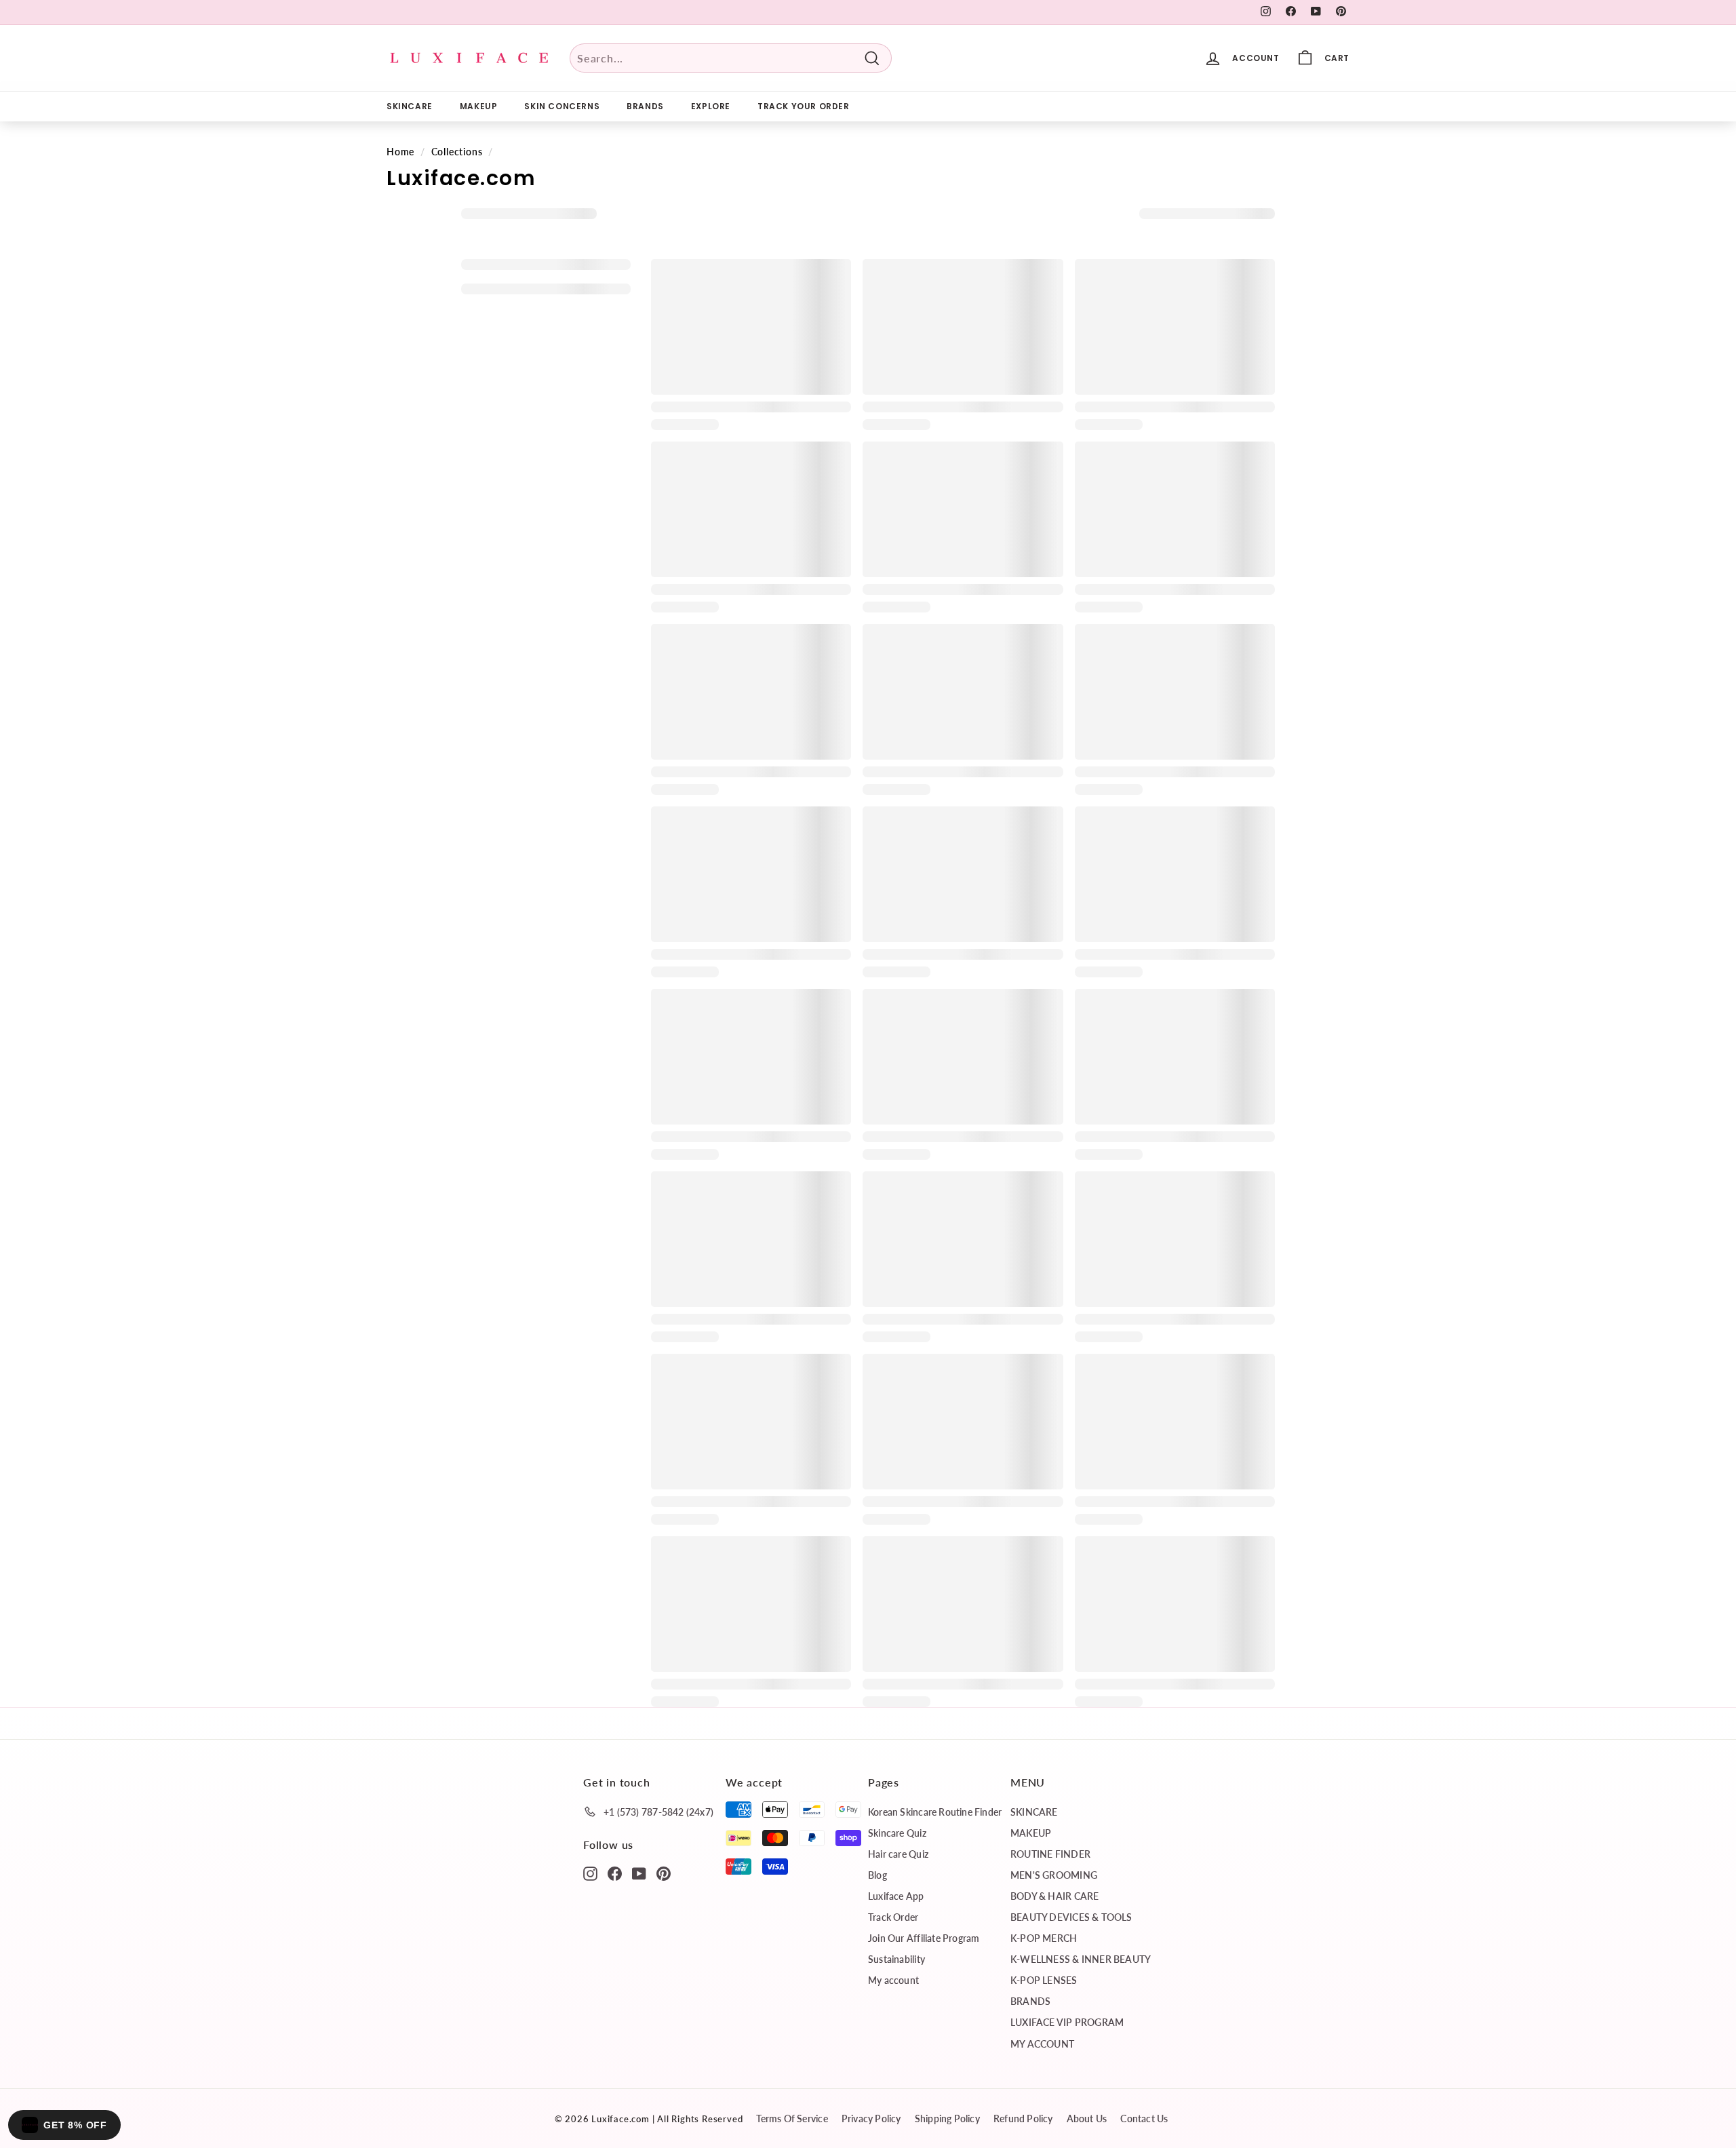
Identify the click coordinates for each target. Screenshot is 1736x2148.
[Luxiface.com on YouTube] (639, 1873)
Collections (457, 152)
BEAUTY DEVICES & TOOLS (1071, 1917)
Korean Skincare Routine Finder (935, 1812)
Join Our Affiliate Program (924, 1938)
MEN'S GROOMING (1054, 1875)
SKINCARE (410, 106)
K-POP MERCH (1044, 1938)
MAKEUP (479, 106)
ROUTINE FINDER (1050, 1854)
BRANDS (645, 106)
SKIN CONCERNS (562, 106)
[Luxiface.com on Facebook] (615, 1873)
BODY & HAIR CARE (1054, 1896)
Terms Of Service (792, 2118)
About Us (1087, 2118)
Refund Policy (1023, 2118)
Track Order (893, 1917)
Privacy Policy (871, 2118)
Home (400, 152)
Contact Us (1144, 2118)
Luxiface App (896, 1896)
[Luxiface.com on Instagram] (590, 1873)
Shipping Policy (947, 2118)
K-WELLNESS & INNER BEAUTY (1081, 1959)
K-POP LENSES (1044, 1980)
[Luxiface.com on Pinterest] (664, 1873)
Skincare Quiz (897, 1833)
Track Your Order (804, 106)
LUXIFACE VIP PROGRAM (1067, 2022)
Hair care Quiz (898, 1854)
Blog (877, 1875)
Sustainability (896, 1959)
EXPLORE (711, 106)
